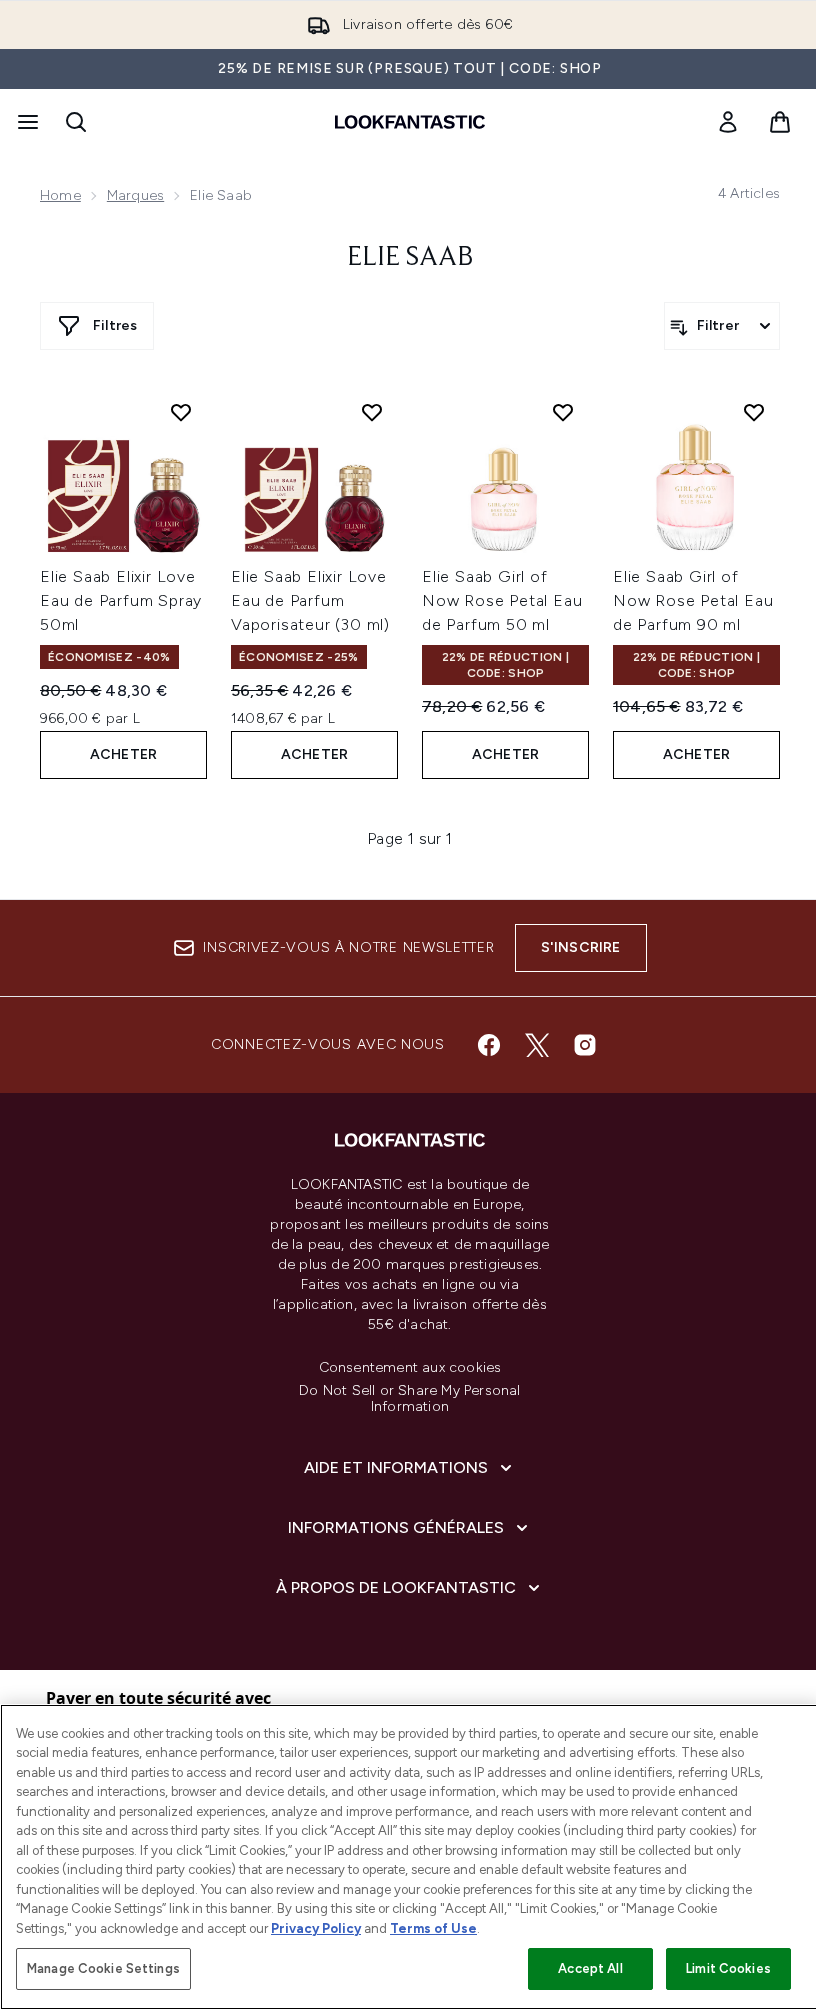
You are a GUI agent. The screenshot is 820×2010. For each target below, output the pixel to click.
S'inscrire (581, 947)
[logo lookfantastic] (410, 122)
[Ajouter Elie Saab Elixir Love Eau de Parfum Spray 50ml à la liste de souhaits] (181, 412)
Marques (135, 195)
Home (60, 195)
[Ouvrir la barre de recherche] (76, 122)
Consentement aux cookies (410, 1368)
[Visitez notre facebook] (489, 1045)
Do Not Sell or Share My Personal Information (409, 1399)
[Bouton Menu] (26, 122)
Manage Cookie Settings (103, 1968)
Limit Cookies (728, 1968)
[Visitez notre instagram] (585, 1045)
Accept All (590, 1968)
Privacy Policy (316, 1928)
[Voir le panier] (780, 122)
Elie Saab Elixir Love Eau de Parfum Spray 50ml (121, 600)
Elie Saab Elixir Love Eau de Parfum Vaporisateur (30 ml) (310, 600)
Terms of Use (433, 1928)
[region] (410, 1857)
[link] (728, 122)
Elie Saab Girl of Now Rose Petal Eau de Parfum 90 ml (693, 600)
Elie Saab (410, 258)
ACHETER (123, 754)
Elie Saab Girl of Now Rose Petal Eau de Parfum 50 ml (502, 600)
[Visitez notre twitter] (537, 1045)
